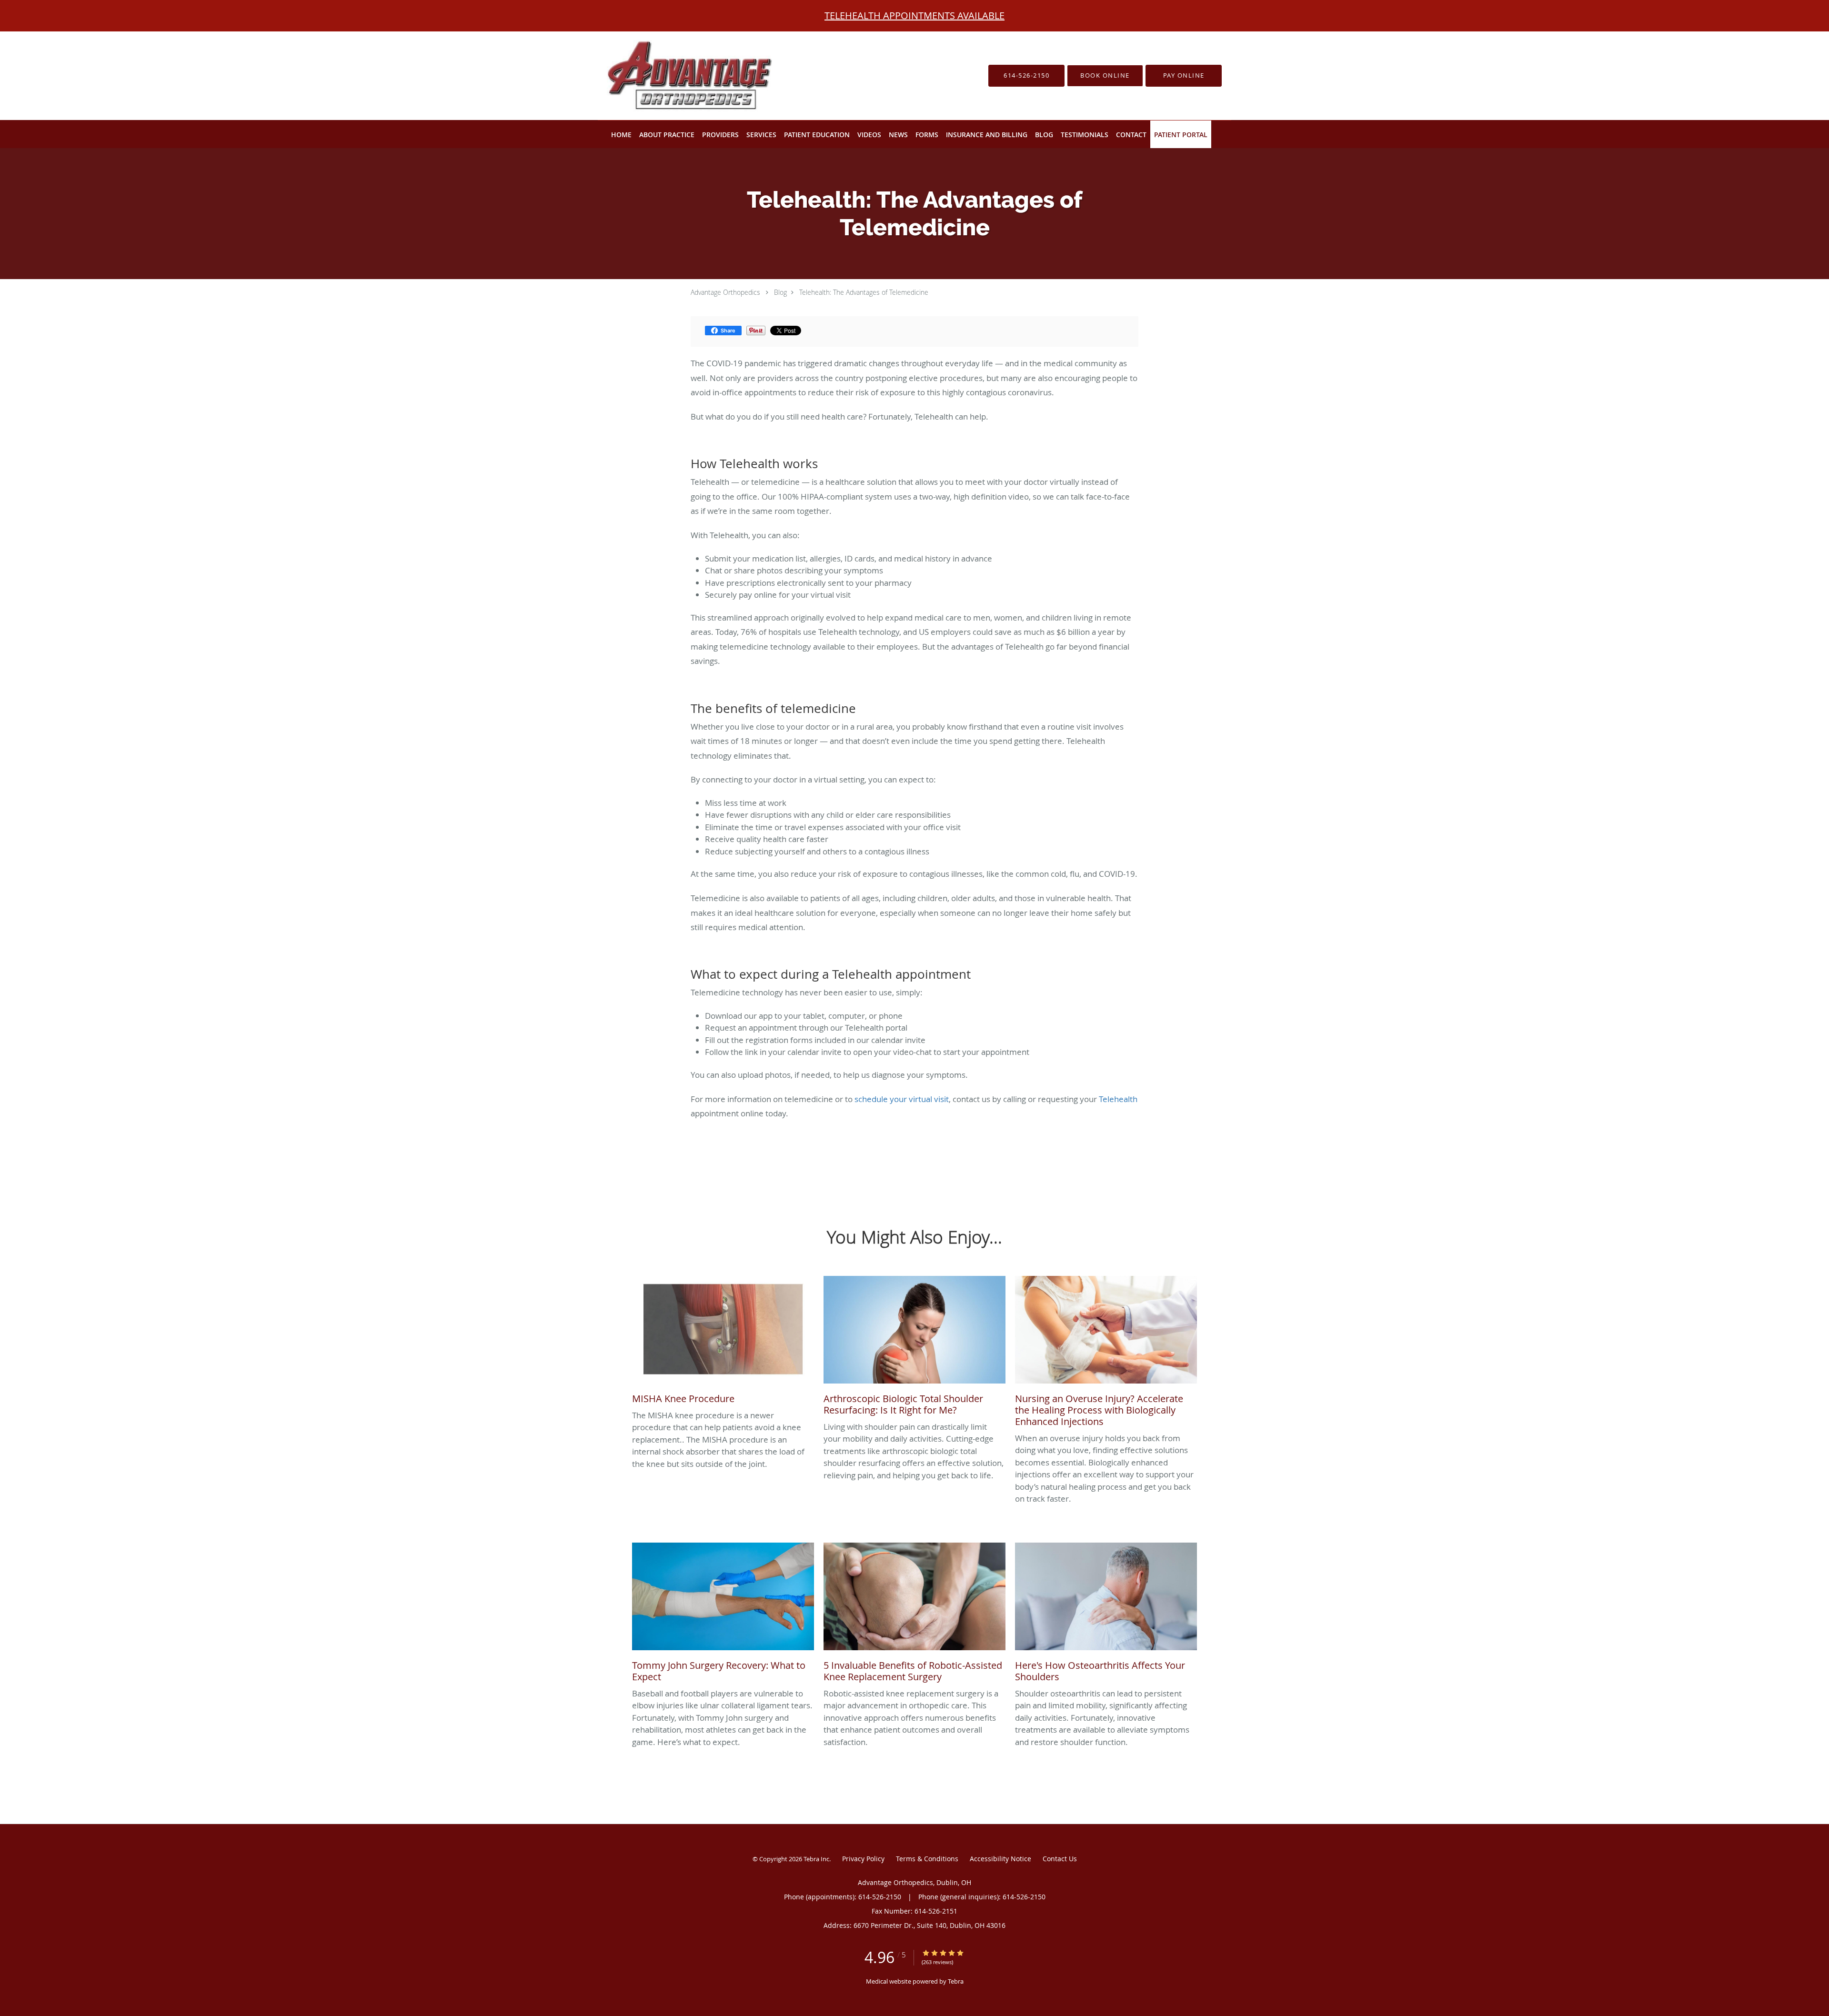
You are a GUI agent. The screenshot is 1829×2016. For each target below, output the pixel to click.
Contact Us (1060, 1859)
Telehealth (1118, 1099)
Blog (780, 292)
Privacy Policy (863, 1859)
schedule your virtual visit (902, 1099)
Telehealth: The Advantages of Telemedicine (864, 292)
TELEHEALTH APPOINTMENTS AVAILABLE (914, 15)
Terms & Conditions (927, 1859)
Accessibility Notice (1000, 1859)
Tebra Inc (816, 1859)
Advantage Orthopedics (725, 292)
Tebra (956, 1981)
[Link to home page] (673, 76)
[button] (1105, 76)
